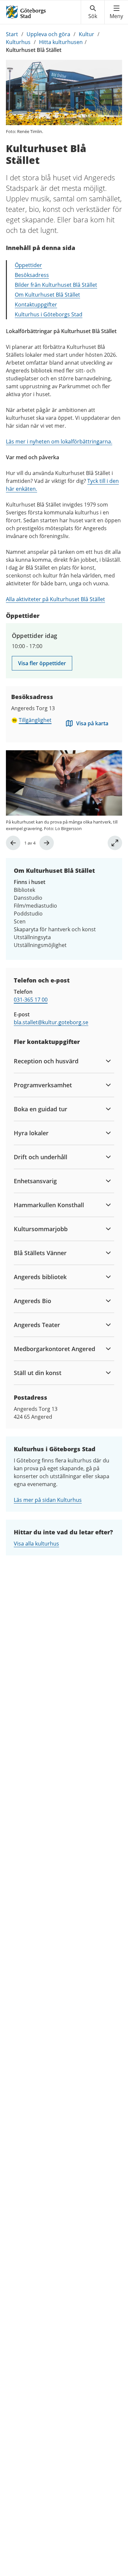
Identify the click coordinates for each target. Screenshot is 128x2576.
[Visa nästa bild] (47, 843)
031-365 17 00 (31, 1000)
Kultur (86, 34)
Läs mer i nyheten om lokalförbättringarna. (59, 441)
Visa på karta (92, 723)
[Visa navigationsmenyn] (116, 12)
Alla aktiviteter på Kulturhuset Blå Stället (55, 599)
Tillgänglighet (35, 720)
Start (12, 34)
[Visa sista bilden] (13, 843)
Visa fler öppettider (42, 663)
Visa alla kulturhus (36, 1544)
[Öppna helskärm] (115, 843)
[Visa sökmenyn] (93, 12)
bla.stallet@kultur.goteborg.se (51, 1022)
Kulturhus (18, 42)
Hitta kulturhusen (61, 42)
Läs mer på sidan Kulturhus (48, 1500)
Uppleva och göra (48, 34)
